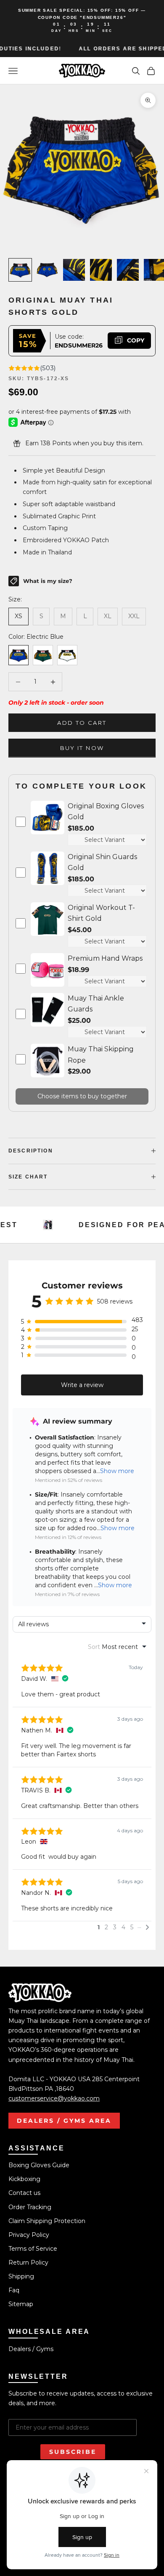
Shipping (21, 2276)
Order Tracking (30, 2207)
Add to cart (82, 723)
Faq (14, 2290)
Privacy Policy (29, 2235)
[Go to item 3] (74, 270)
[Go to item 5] (128, 270)
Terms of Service (33, 2249)
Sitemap (21, 2304)
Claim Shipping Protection (47, 2221)
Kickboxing (24, 2179)
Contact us (24, 2193)
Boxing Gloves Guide (39, 2165)
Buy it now (82, 748)
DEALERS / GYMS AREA (64, 2121)
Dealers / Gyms (31, 2349)
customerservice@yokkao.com (54, 2098)
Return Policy (28, 2262)
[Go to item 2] (47, 270)
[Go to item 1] (20, 270)
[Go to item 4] (101, 270)
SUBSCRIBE (73, 2452)
